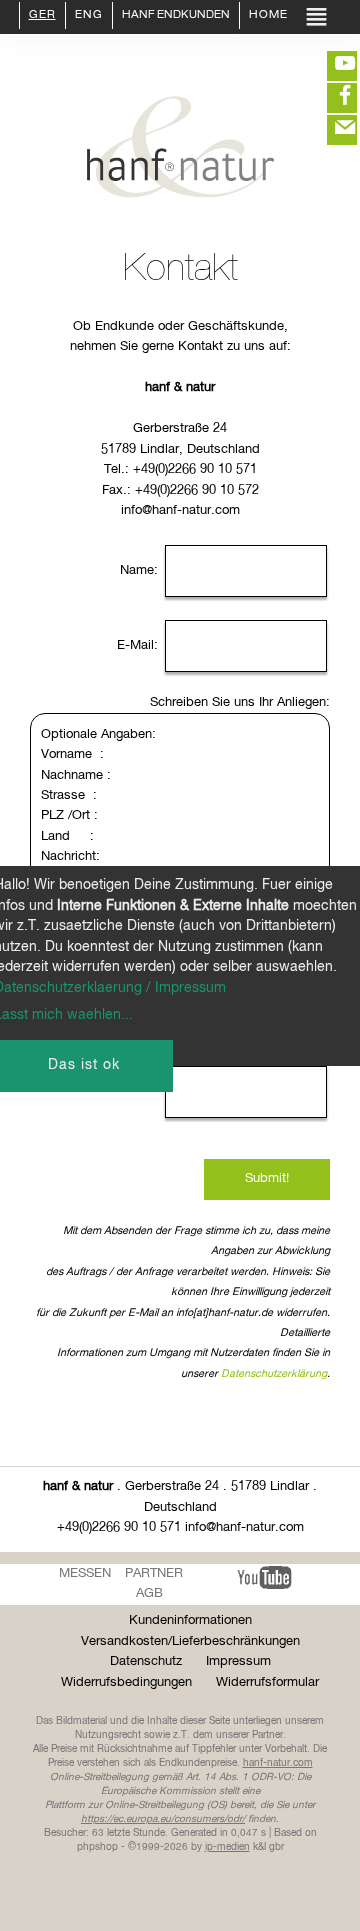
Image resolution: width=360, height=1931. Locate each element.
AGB (149, 1593)
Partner (154, 1573)
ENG (89, 16)
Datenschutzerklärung (274, 1374)
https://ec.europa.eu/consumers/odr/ (163, 1819)
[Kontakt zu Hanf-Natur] (330, 130)
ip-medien (227, 1847)
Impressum (238, 1661)
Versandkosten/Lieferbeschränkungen (190, 1641)
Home (268, 16)
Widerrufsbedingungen (126, 1682)
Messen (85, 1573)
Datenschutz (146, 1661)
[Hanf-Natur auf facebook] (330, 98)
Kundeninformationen (190, 1620)
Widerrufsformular (267, 1682)
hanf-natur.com (278, 1763)
